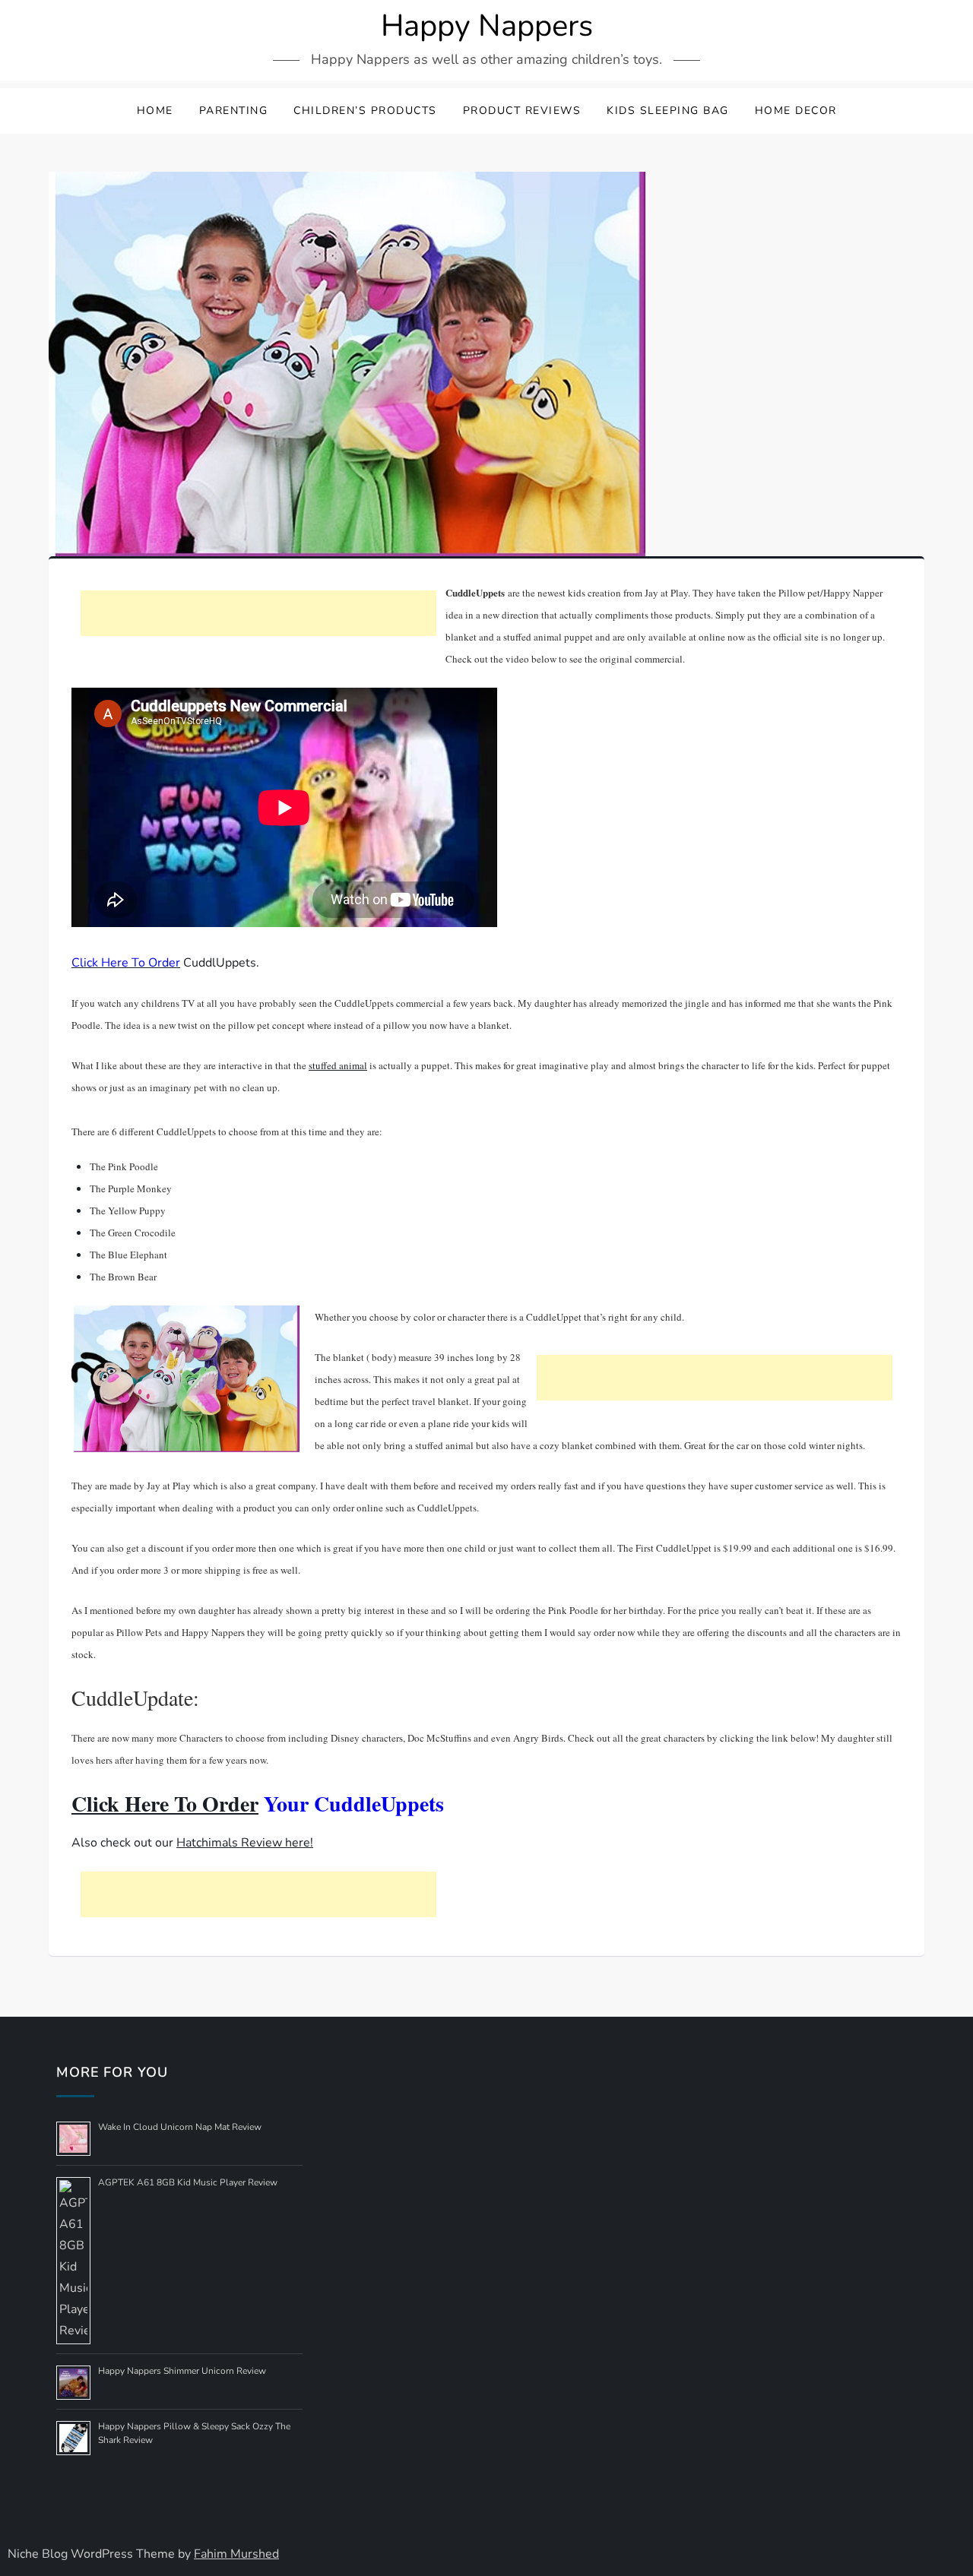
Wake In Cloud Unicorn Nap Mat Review (180, 2127)
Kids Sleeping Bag (668, 111)
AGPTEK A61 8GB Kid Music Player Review (188, 2182)
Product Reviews (522, 111)
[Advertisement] (258, 613)
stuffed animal (338, 1065)
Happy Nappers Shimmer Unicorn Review (182, 2371)
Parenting (234, 111)
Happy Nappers (487, 26)
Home (155, 111)
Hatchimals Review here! (245, 1843)
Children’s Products (365, 111)
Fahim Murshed (236, 2554)
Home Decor (796, 111)
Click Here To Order (165, 1804)
